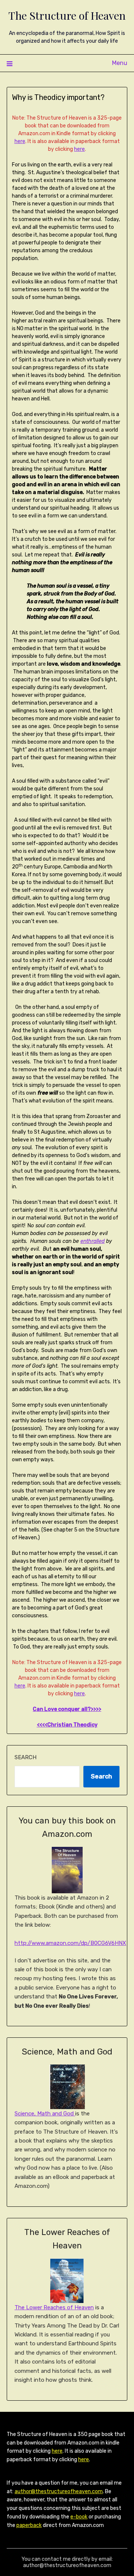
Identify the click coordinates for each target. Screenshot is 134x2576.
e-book (79, 2517)
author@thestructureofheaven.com (59, 2491)
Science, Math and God (45, 2114)
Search (25, 1757)
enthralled (92, 1241)
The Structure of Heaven (67, 15)
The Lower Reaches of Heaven (54, 2307)
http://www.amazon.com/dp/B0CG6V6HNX (70, 1943)
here (20, 141)
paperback (29, 2525)
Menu (120, 63)
